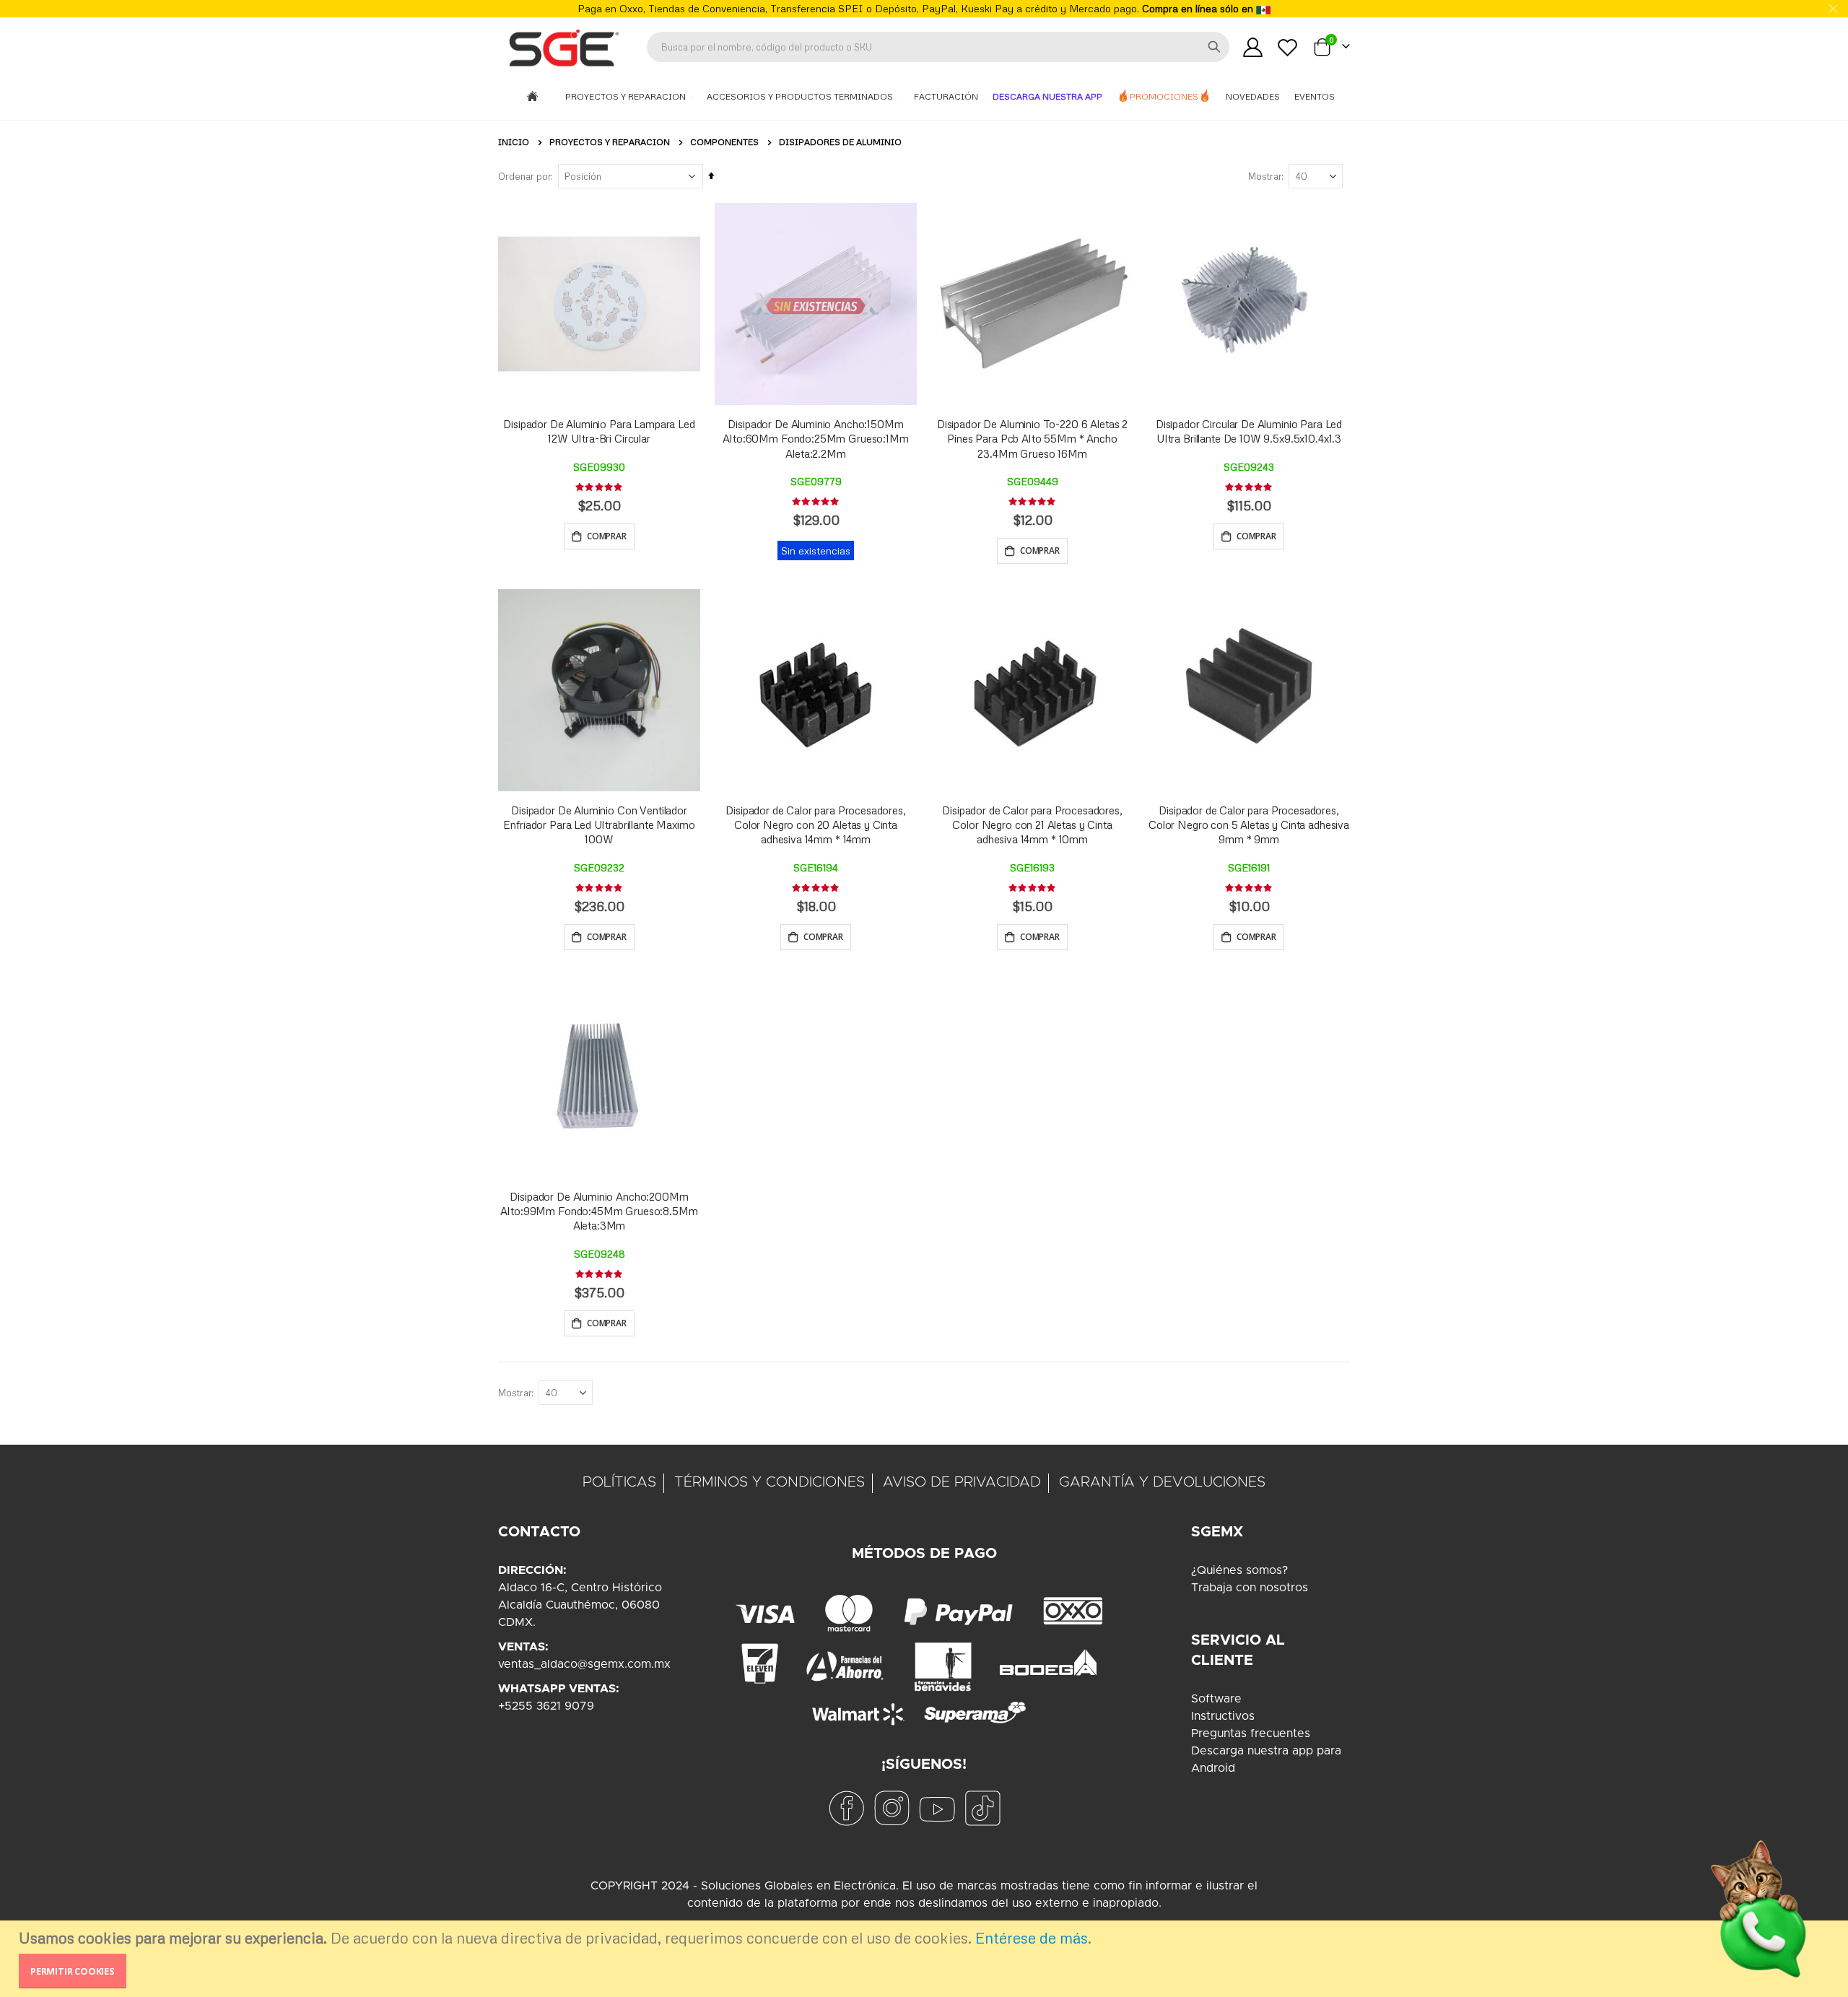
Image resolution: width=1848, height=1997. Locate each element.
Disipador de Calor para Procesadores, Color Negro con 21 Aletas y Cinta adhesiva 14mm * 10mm (1032, 825)
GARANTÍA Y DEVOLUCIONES (1162, 1482)
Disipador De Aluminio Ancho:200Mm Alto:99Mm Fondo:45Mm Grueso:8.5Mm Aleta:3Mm (599, 1211)
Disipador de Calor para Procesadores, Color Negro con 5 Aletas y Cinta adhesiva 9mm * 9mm (1249, 825)
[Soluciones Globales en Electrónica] (563, 47)
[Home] (532, 97)
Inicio (514, 142)
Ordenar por (524, 176)
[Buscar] (1214, 47)
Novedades (1253, 96)
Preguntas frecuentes (1251, 1733)
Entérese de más (1032, 1938)
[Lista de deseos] (1288, 47)
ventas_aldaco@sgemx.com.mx (584, 1664)
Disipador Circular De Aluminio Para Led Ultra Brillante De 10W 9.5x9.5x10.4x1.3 (1249, 431)
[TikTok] (982, 1807)
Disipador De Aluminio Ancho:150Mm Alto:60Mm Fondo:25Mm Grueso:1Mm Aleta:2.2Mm (815, 439)
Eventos (1315, 96)
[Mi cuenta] (1252, 47)
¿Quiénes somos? (1239, 1570)
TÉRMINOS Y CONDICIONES (770, 1482)
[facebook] (846, 1807)
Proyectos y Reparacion (627, 96)
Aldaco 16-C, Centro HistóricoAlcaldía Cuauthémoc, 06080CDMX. (580, 1605)
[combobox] (938, 47)
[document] (926, 1959)
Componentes (724, 142)
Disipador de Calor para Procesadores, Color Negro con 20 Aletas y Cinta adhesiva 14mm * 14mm (815, 825)
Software (1216, 1699)
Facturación (946, 96)
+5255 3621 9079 (546, 1706)
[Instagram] (892, 1807)
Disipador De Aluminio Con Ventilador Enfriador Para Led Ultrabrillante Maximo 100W (599, 825)
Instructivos (1223, 1716)
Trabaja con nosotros (1250, 1588)
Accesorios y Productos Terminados (801, 96)
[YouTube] (937, 1807)
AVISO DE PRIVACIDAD (962, 1482)
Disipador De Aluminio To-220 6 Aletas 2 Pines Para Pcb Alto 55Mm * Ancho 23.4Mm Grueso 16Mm (1032, 439)
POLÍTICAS (619, 1482)
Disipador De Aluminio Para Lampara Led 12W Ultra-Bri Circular (599, 431)
